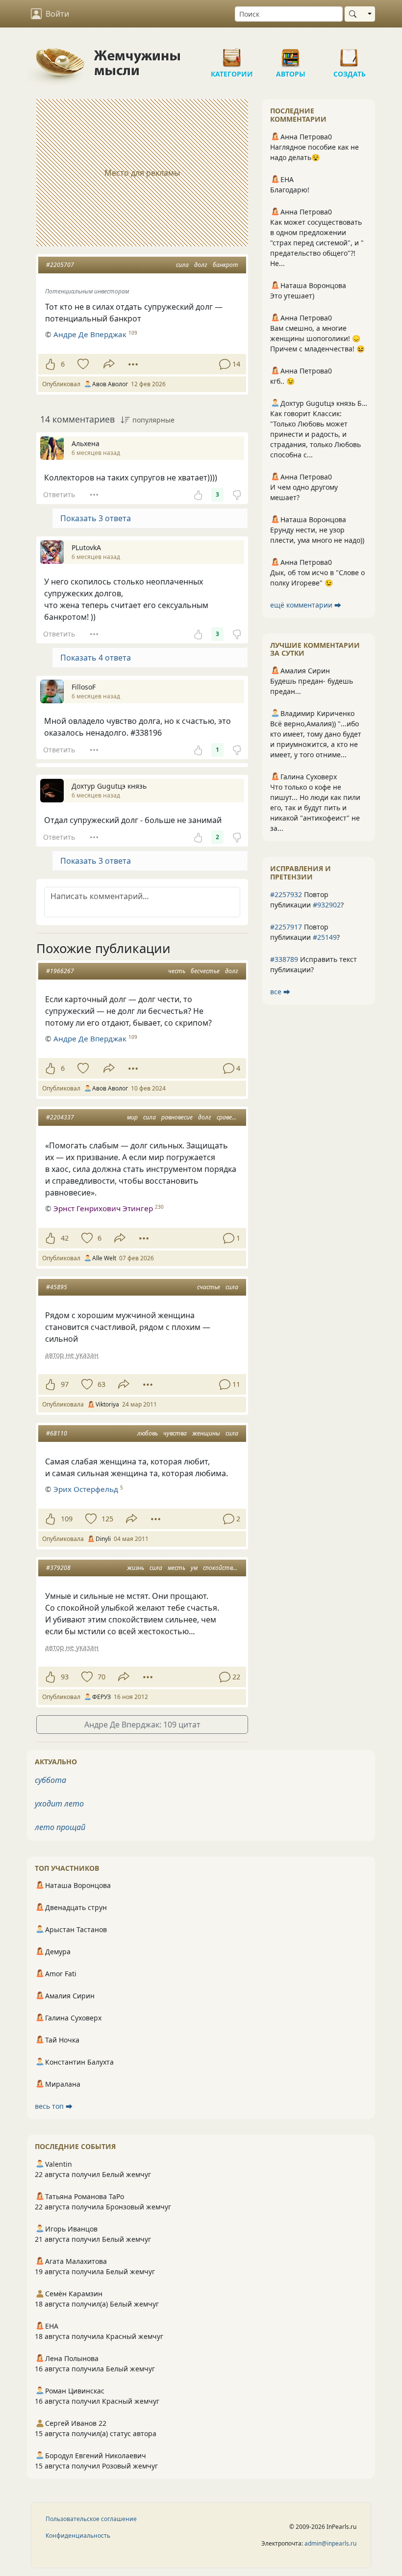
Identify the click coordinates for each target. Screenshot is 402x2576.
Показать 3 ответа (96, 518)
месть (176, 1568)
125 (107, 1519)
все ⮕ (280, 992)
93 (65, 1677)
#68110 (57, 1433)
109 (67, 1519)
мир (132, 1117)
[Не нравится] (237, 495)
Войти (57, 14)
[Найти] (355, 14)
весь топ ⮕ (54, 2106)
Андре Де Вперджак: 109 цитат (142, 1725)
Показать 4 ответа (96, 658)
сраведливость (238, 1117)
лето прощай (60, 1827)
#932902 (327, 905)
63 (101, 1384)
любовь (148, 1433)
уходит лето (59, 1804)
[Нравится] (50, 364)
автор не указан (72, 1355)
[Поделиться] (109, 364)
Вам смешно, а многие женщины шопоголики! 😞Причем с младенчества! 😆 (317, 338)
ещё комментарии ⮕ (306, 605)
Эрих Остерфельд (86, 1489)
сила (182, 265)
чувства (175, 1433)
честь (177, 971)
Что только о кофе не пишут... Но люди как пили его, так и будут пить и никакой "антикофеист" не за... (315, 808)
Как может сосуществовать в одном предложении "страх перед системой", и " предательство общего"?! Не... (317, 243)
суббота (50, 1780)
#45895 (57, 1287)
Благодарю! (290, 190)
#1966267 (60, 971)
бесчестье (205, 971)
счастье (209, 1287)
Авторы (291, 54)
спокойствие (221, 1568)
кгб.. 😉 (282, 381)
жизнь (136, 1568)
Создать (350, 54)
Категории (232, 54)
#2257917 (286, 927)
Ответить (59, 494)
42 (65, 1238)
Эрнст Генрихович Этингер (103, 1208)
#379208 (58, 1568)
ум (194, 1568)
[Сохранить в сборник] (82, 364)
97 (65, 1384)
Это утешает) (292, 296)
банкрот (226, 265)
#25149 (325, 937)
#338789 (284, 959)
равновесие (177, 1117)
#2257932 (286, 894)
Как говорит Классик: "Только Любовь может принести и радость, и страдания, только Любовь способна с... (315, 434)
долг (201, 265)
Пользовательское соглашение (91, 2519)
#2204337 (60, 1117)
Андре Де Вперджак (90, 334)
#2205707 (60, 265)
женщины (206, 1433)
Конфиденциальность (78, 2536)
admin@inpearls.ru (330, 2543)
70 (101, 1677)
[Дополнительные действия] (133, 364)
